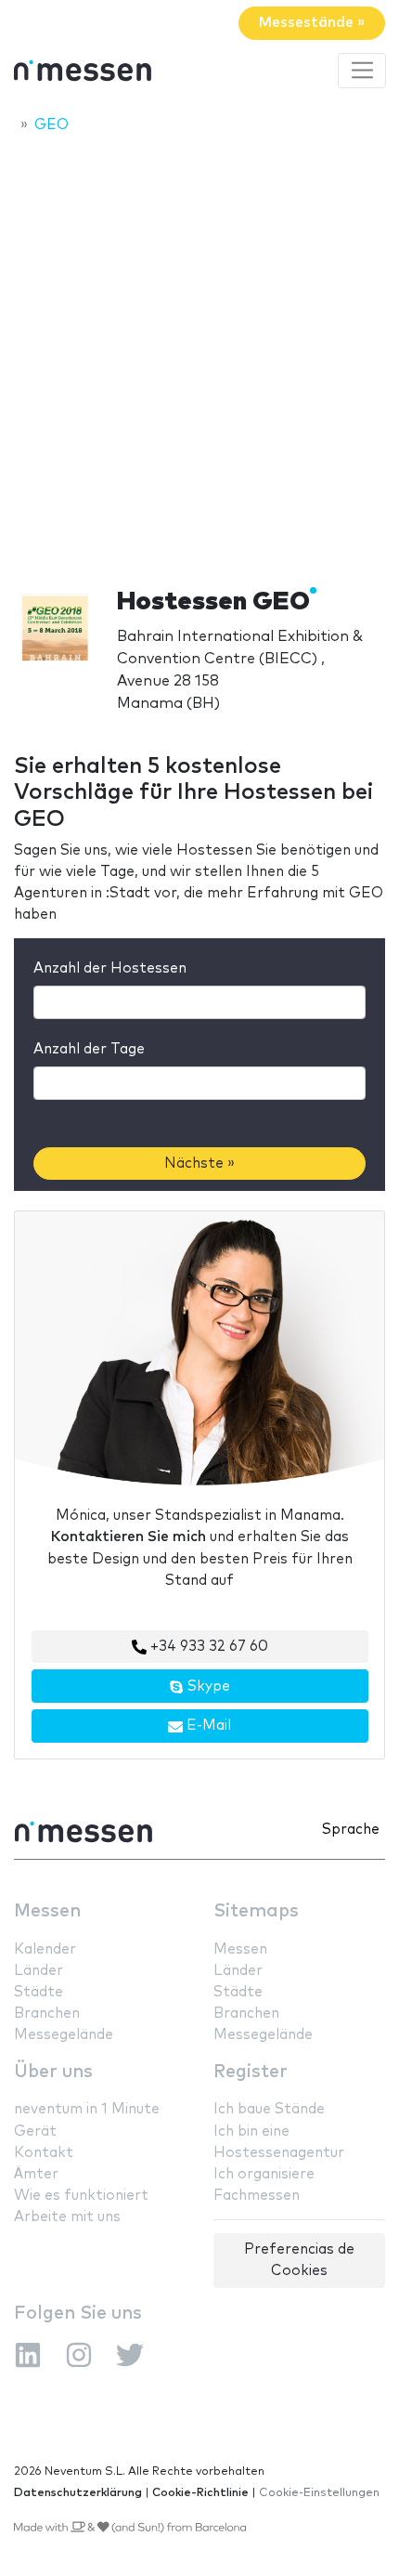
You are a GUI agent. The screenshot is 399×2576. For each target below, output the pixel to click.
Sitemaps (256, 1911)
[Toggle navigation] (362, 71)
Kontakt (44, 2153)
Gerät (35, 2131)
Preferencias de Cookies (299, 2260)
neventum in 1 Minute (87, 2109)
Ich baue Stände (269, 2109)
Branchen (47, 2014)
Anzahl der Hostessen (110, 968)
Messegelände (64, 2035)
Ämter (36, 2174)
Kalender (45, 1949)
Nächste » (199, 1164)
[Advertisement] (199, 355)
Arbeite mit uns (67, 2217)
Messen (47, 1911)
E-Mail (207, 1726)
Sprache (351, 1830)
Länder (39, 1971)
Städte (39, 1992)
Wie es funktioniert (81, 2196)
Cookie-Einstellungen (319, 2493)
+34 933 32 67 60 (207, 1647)
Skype (207, 1687)
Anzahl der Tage (89, 1049)
